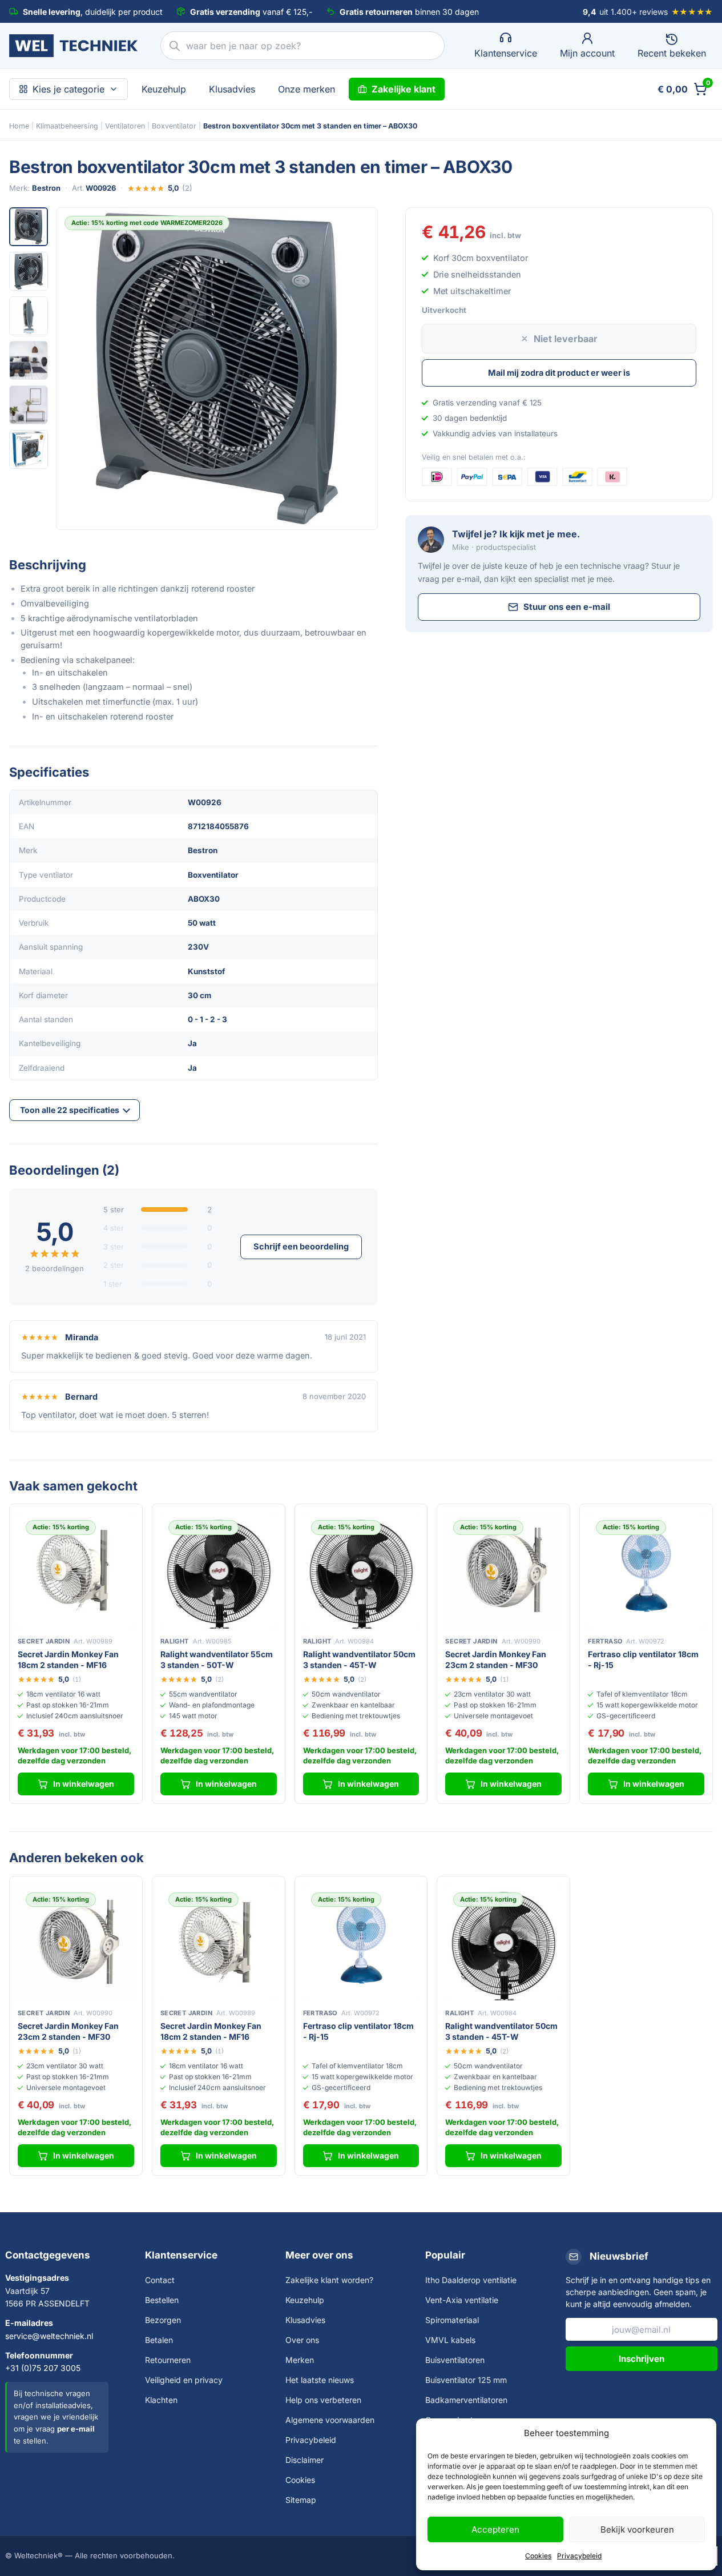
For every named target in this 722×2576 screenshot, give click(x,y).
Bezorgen (163, 2320)
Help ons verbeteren (323, 2400)
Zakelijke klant (404, 89)
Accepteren (495, 2529)
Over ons (302, 2340)
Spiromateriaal (452, 2320)
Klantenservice (181, 2255)
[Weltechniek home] (73, 46)
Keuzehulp (164, 89)
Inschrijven (642, 2359)
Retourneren (168, 2360)
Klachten (161, 2400)
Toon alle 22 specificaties (70, 1110)
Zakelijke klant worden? (329, 2280)
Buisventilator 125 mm (466, 2380)
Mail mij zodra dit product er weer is (559, 373)
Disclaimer (304, 2460)
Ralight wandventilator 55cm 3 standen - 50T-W (217, 1659)
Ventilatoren (125, 126)
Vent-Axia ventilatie (462, 2300)
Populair (445, 2255)
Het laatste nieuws (320, 2380)
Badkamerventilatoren (466, 2400)
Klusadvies (232, 89)
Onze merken (306, 89)
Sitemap (301, 2500)
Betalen (159, 2340)
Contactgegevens (48, 2255)
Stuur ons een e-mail (567, 607)
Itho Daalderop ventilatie (471, 2280)
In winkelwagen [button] (84, 1784)
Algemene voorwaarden (330, 2420)
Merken (300, 2360)
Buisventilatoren (455, 2360)
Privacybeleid (579, 2556)
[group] (217, 368)
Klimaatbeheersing (67, 126)
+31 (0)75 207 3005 (43, 2368)
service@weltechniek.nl (49, 2336)
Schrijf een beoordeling (301, 1246)
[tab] (29, 227)
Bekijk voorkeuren (637, 2529)
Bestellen (162, 2300)
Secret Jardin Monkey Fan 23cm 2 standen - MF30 (496, 1659)
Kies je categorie (68, 89)
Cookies (538, 2556)
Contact (160, 2280)
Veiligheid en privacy (184, 2380)
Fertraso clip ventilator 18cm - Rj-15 (643, 1659)
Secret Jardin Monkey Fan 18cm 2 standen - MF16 (68, 1659)
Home (19, 126)
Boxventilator (174, 126)
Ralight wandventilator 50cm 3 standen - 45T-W (359, 1659)
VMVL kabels (450, 2340)
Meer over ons (319, 2255)
